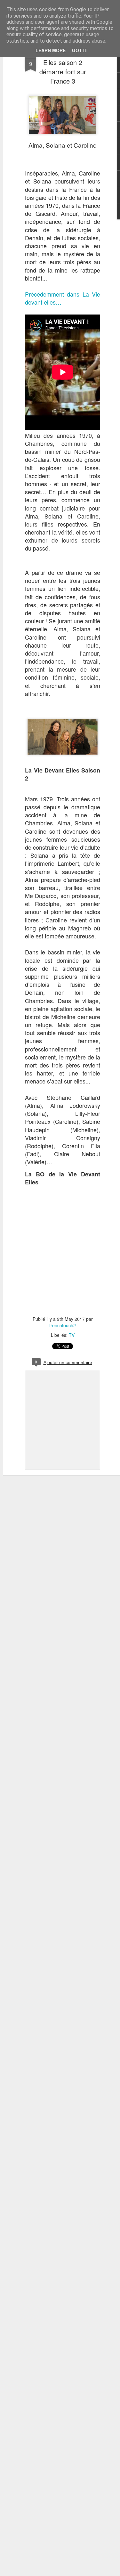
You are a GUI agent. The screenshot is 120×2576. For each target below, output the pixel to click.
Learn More (51, 50)
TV (72, 1335)
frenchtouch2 (63, 1325)
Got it (80, 50)
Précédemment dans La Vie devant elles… (63, 298)
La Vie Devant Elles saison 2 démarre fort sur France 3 (63, 67)
